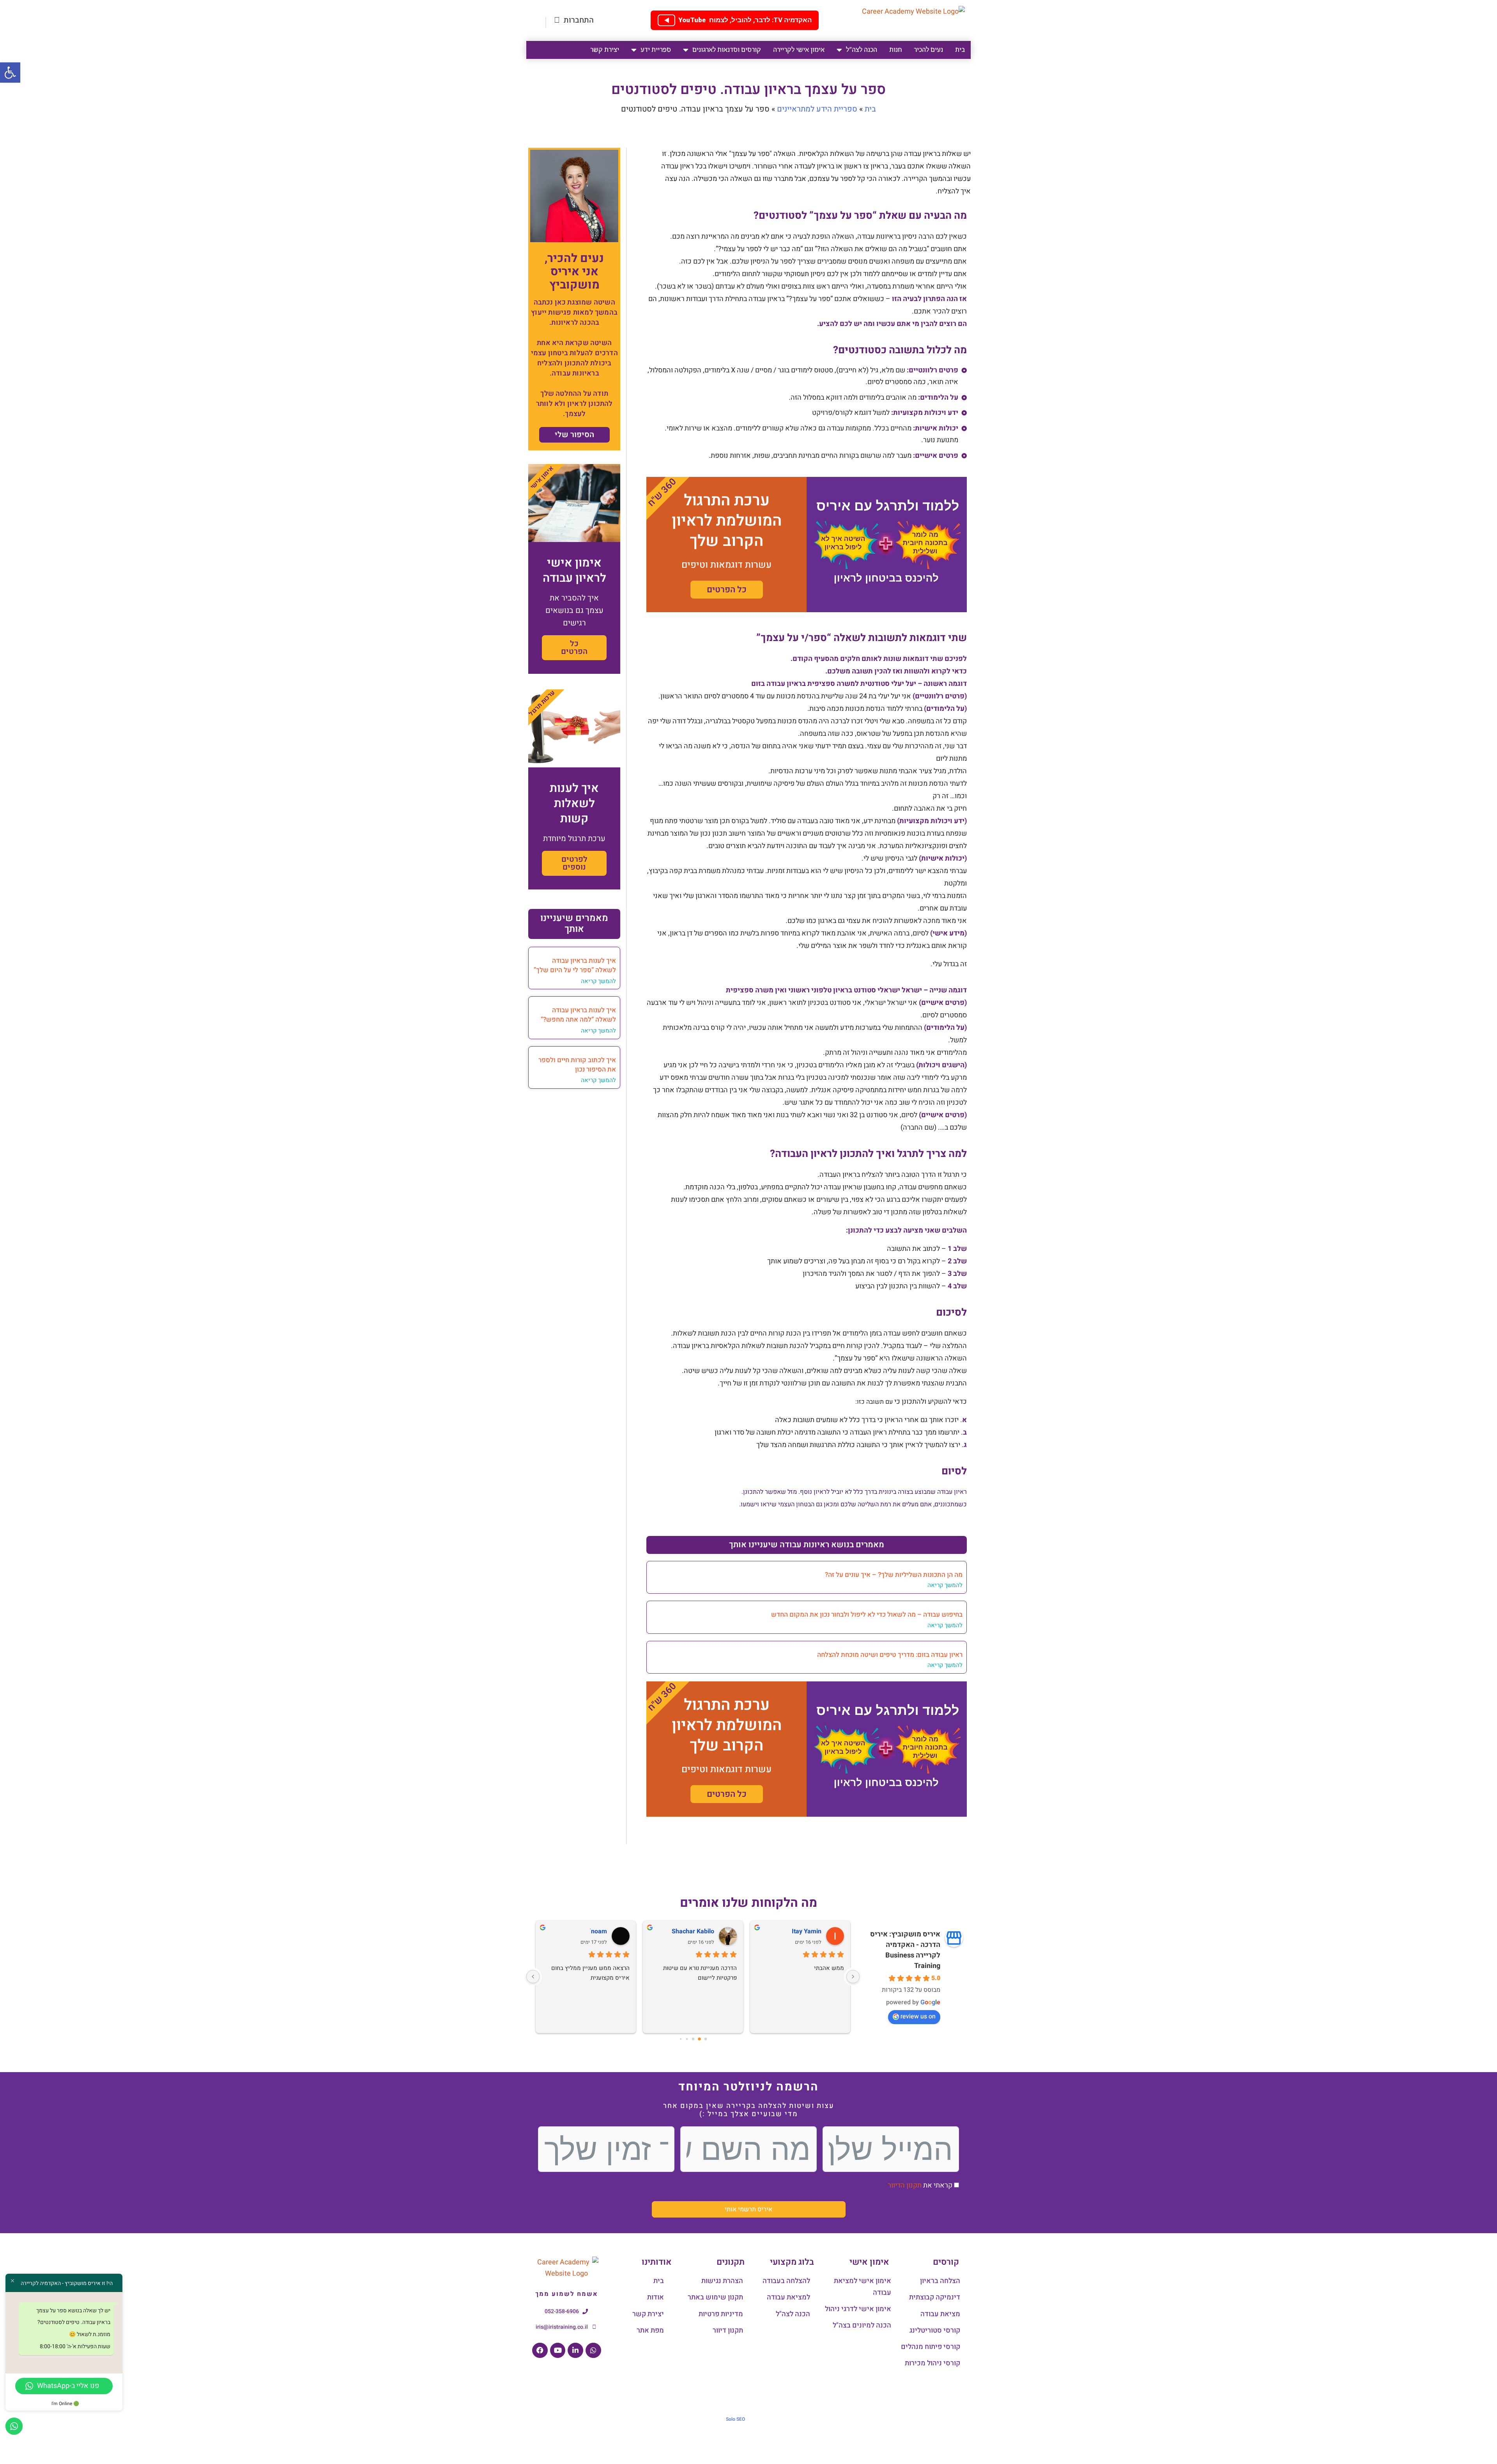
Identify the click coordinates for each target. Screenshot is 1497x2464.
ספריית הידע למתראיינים (817, 109)
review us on (918, 2016)
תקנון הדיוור (905, 2185)
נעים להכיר (928, 50)
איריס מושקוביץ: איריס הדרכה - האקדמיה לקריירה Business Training (905, 1950)
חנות (895, 50)
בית (960, 50)
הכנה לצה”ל (862, 50)
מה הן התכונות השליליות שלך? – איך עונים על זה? (894, 1575)
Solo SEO (735, 2419)
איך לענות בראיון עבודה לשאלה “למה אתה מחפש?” (578, 1015)
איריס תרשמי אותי (748, 2209)
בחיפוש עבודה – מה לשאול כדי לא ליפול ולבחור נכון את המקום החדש (867, 1615)
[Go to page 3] (687, 2039)
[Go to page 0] (705, 2039)
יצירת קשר (605, 50)
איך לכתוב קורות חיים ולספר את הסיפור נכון (577, 1065)
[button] (10, 73)
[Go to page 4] (680, 2039)
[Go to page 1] (699, 2039)
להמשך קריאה (945, 1585)
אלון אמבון (700, 1931)
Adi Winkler (805, 1931)
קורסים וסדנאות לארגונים (727, 50)
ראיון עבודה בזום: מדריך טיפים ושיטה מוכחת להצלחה (890, 1655)
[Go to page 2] (693, 2039)
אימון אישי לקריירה (799, 50)
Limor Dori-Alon (585, 1931)
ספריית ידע (656, 50)
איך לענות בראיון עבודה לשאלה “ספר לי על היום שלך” (575, 965)
